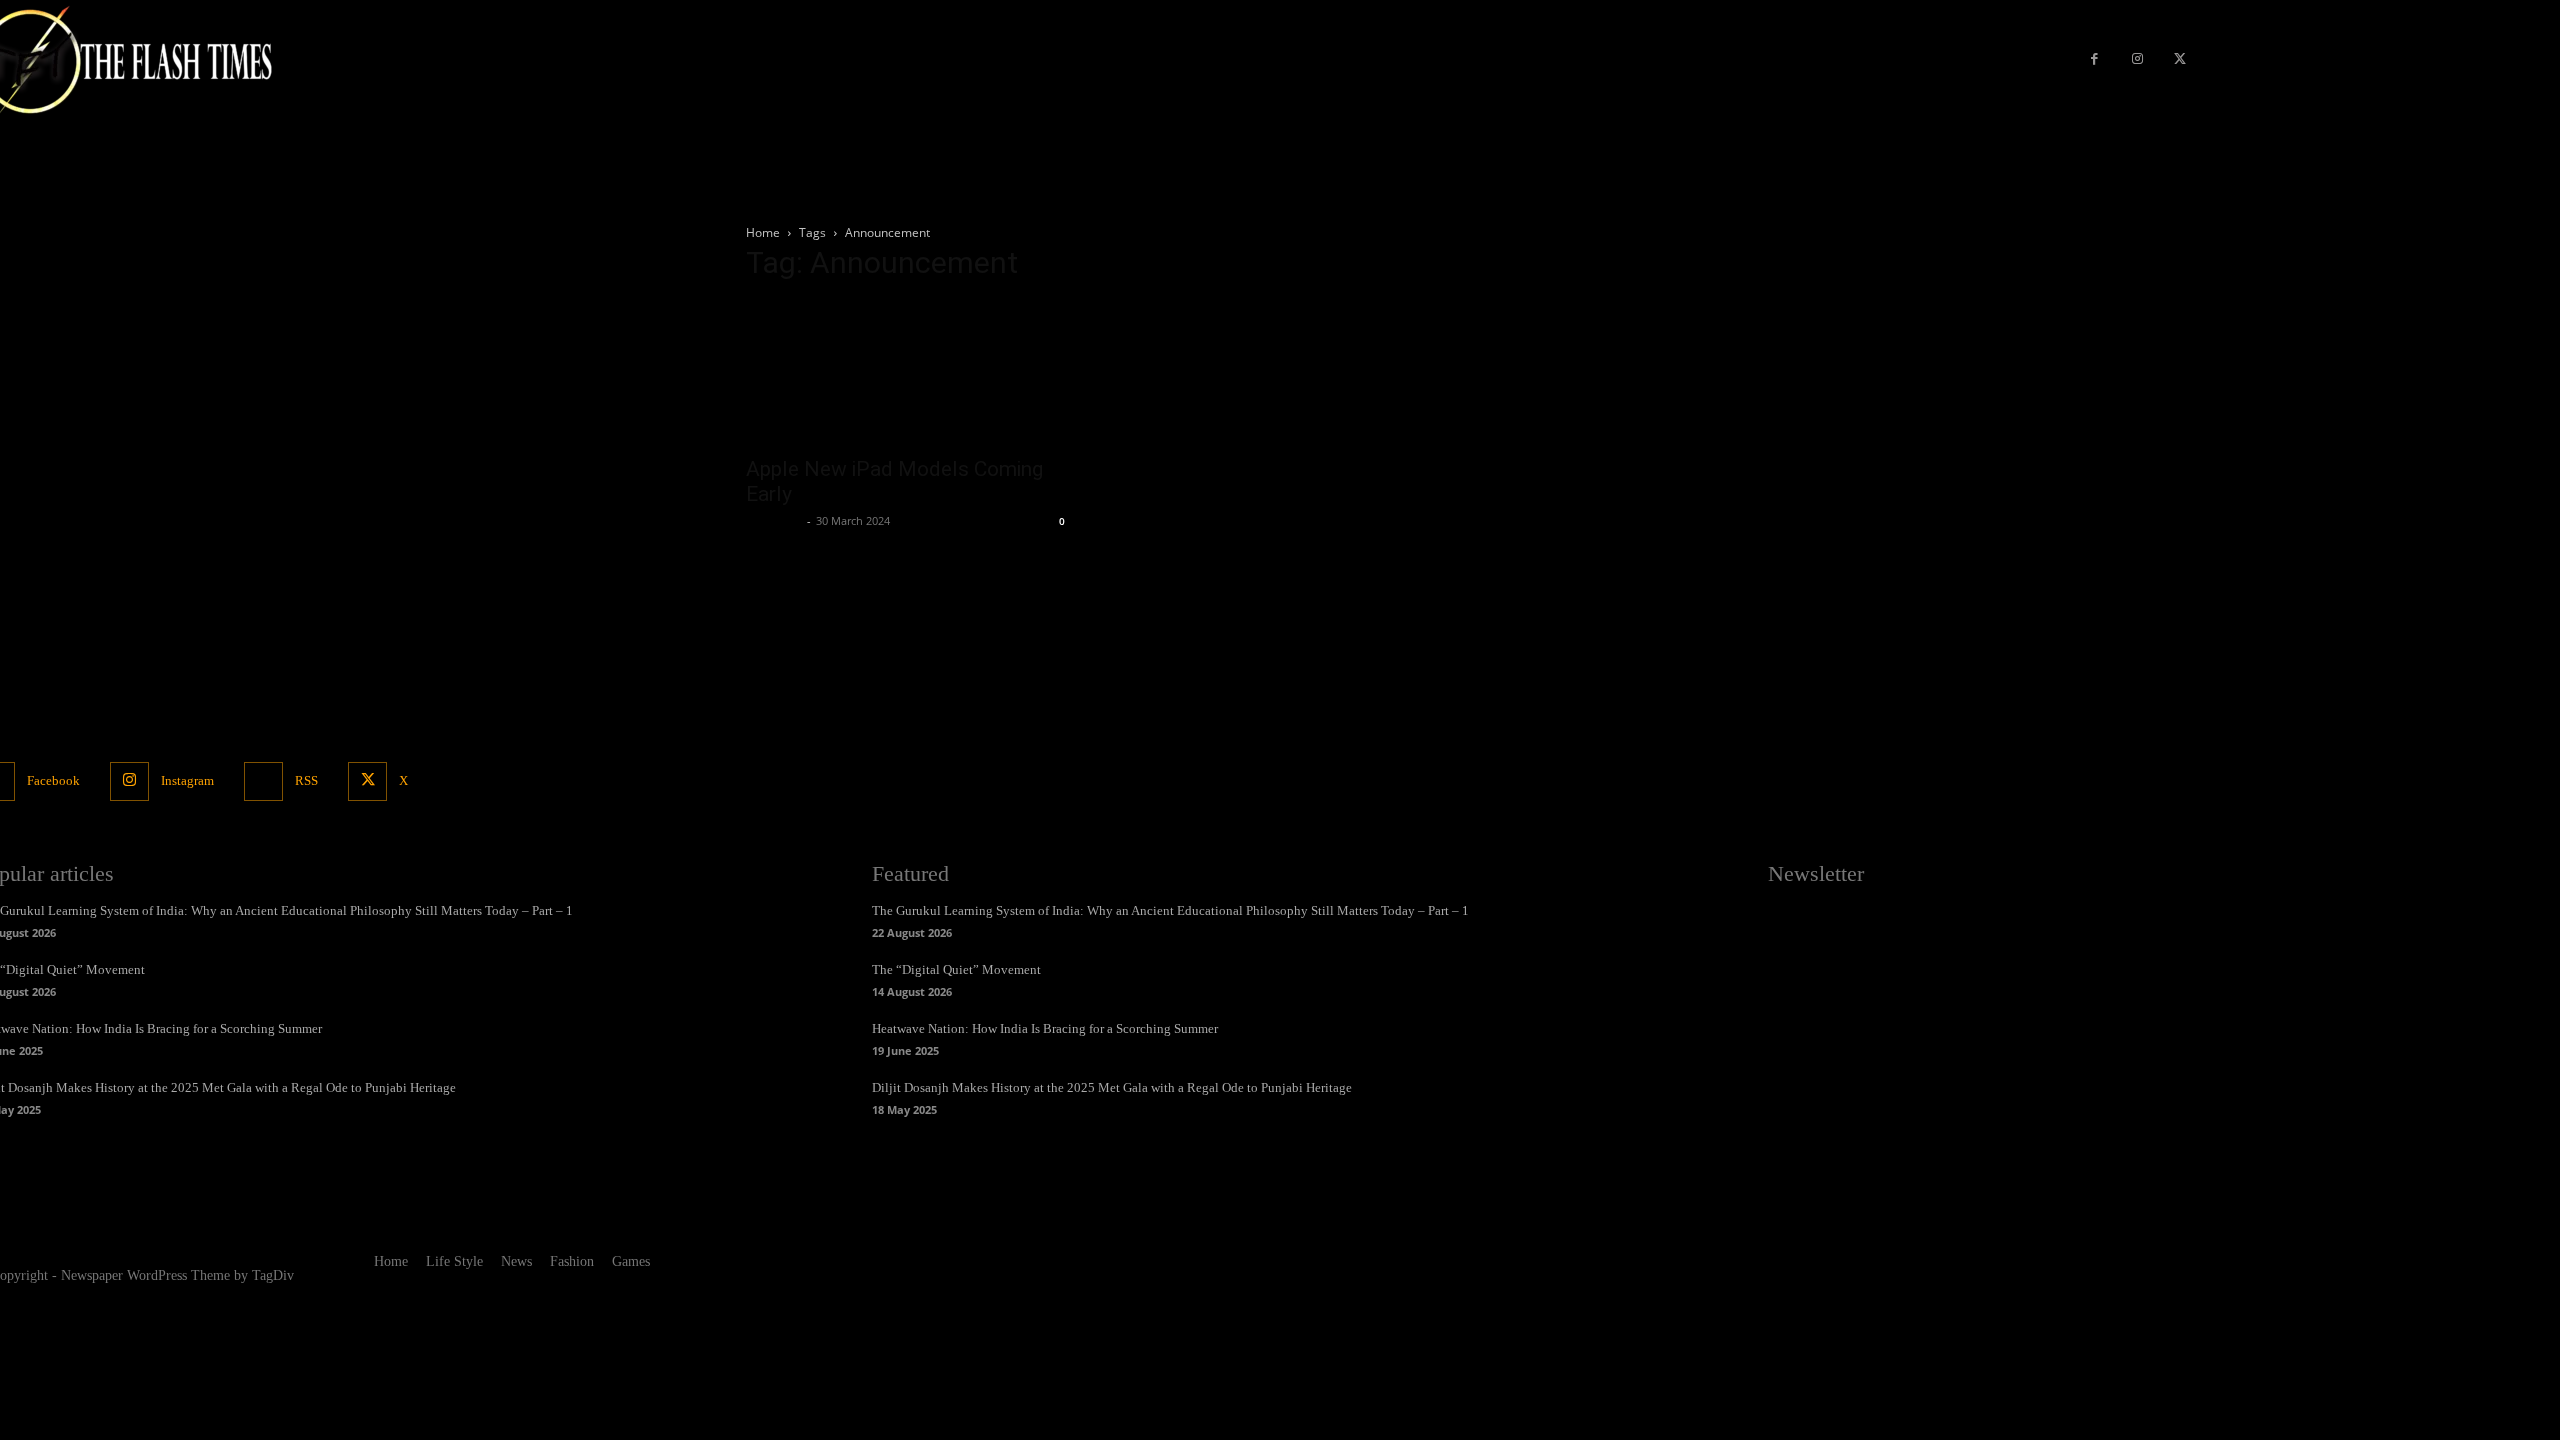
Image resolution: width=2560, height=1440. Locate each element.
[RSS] (263, 781)
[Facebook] (2094, 60)
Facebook (53, 780)
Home (763, 232)
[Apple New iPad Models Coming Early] (908, 372)
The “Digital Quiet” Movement (956, 969)
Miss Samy (774, 520)
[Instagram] (2137, 60)
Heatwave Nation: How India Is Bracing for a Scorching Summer (1045, 1028)
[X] (2179, 60)
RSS (306, 780)
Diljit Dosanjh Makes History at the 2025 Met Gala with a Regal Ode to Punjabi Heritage (1112, 1087)
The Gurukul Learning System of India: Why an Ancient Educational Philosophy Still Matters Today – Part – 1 (1170, 910)
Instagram (187, 780)
